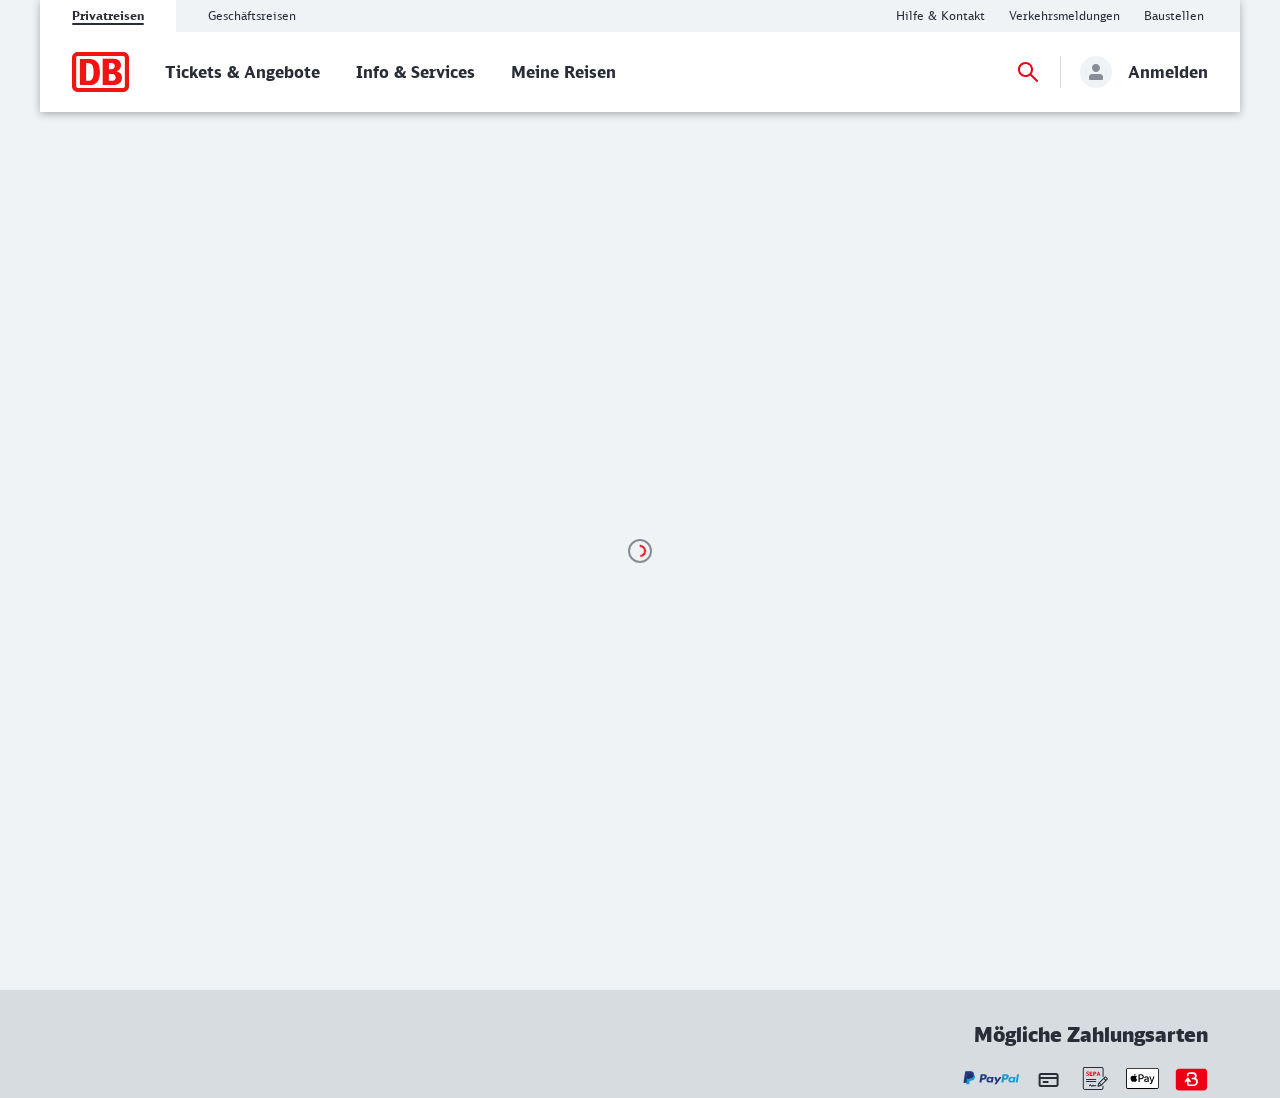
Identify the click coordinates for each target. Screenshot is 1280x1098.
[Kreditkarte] (1048, 1079)
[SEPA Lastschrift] (1093, 1078)
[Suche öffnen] (1028, 72)
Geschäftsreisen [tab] (252, 15)
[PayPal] (991, 1078)
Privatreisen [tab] (108, 15)
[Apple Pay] (1142, 1078)
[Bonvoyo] (1191, 1078)
